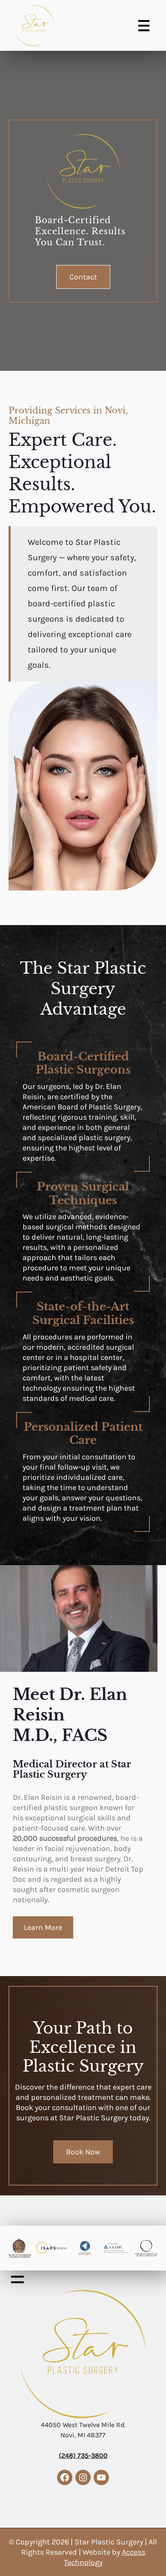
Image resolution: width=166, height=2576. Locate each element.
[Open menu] (144, 26)
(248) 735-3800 (83, 2455)
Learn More (43, 1927)
